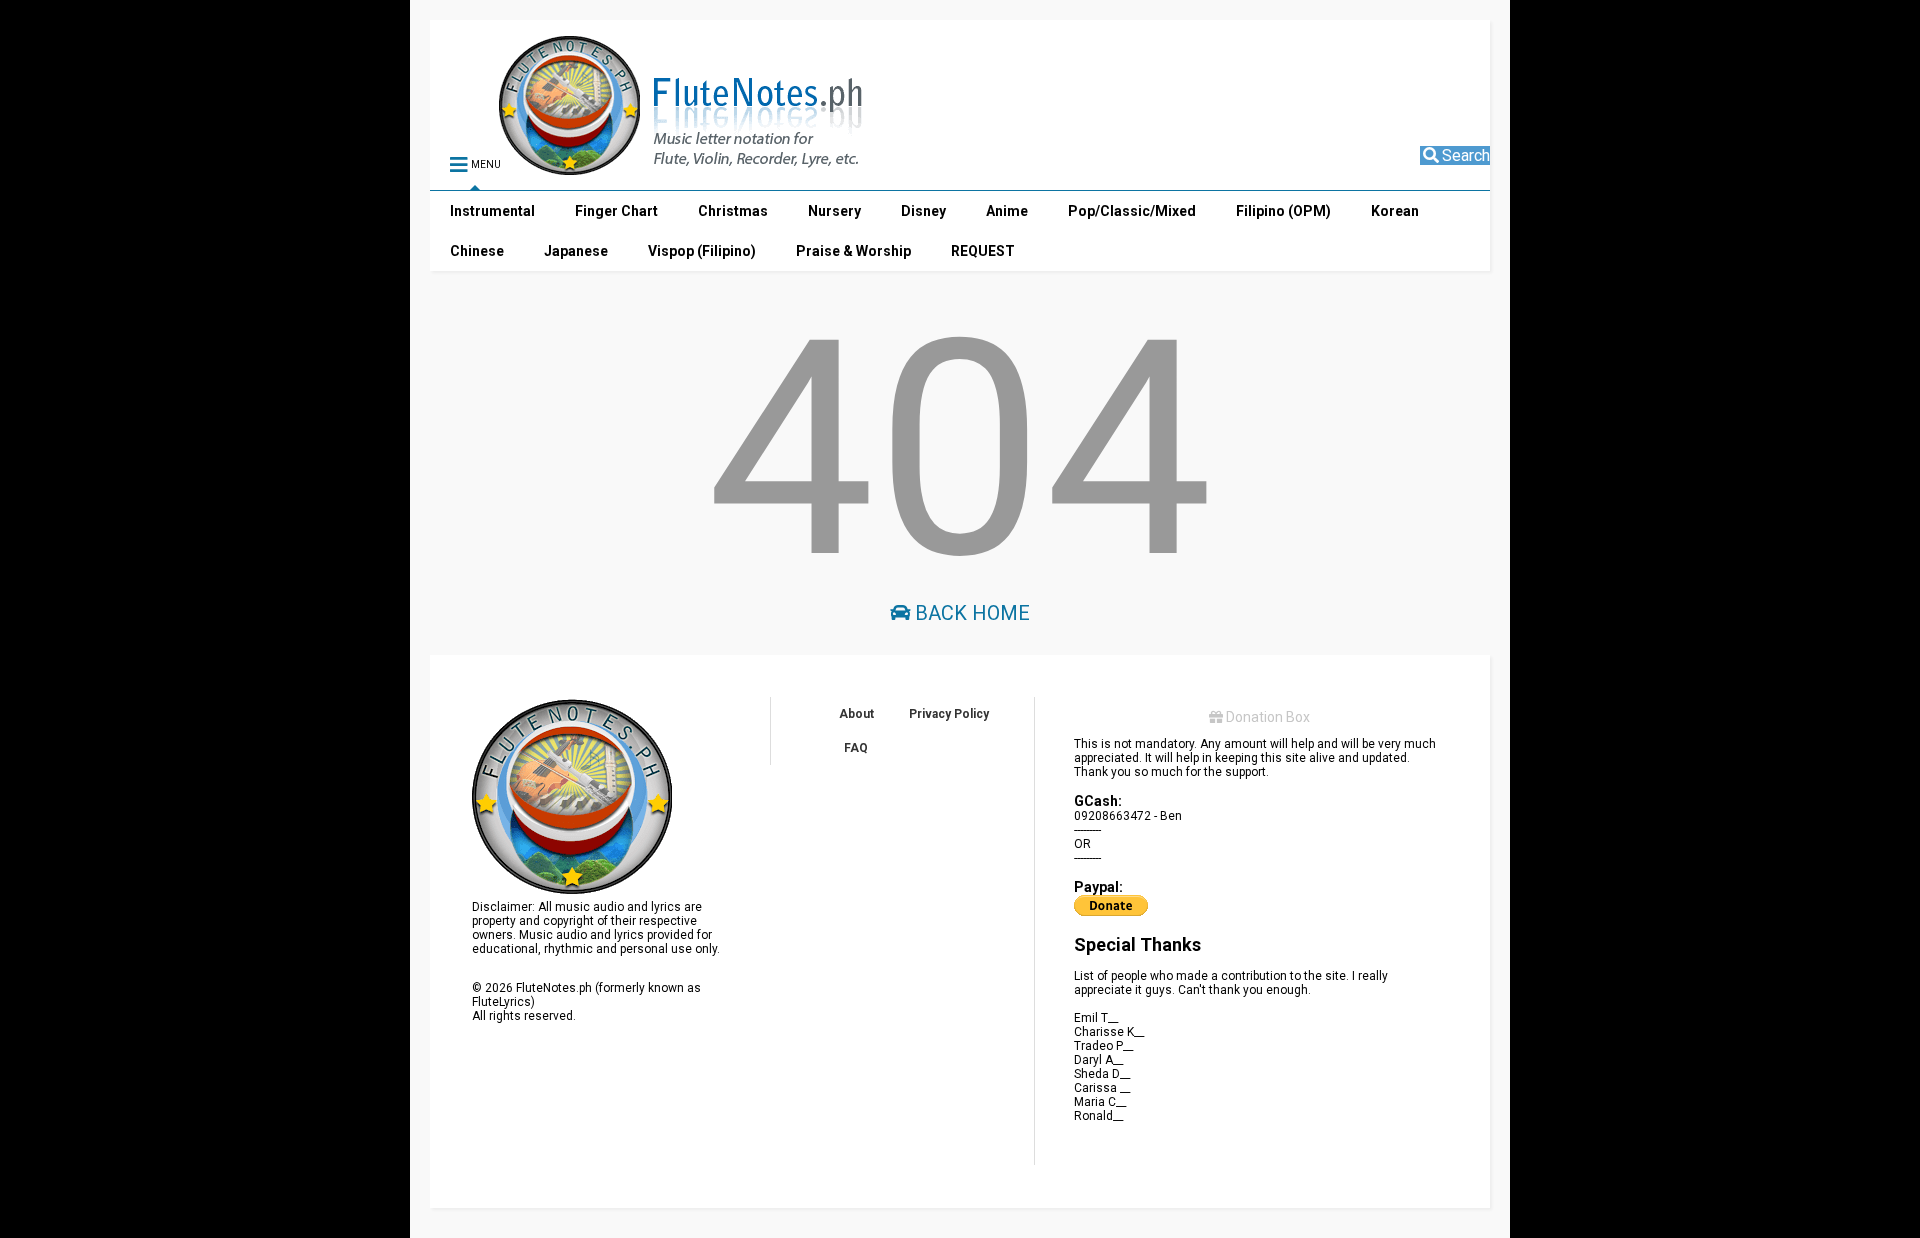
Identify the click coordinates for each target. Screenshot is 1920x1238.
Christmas (733, 211)
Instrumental (492, 211)
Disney (923, 211)
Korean (1395, 211)
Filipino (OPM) (1283, 211)
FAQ (856, 748)
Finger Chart (616, 211)
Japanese (576, 251)
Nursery (834, 211)
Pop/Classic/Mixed (1132, 211)
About (856, 714)
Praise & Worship (853, 251)
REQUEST (983, 251)
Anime (1007, 211)
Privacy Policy (949, 714)
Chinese (477, 251)
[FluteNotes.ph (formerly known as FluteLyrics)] (637, 166)
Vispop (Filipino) (702, 251)
